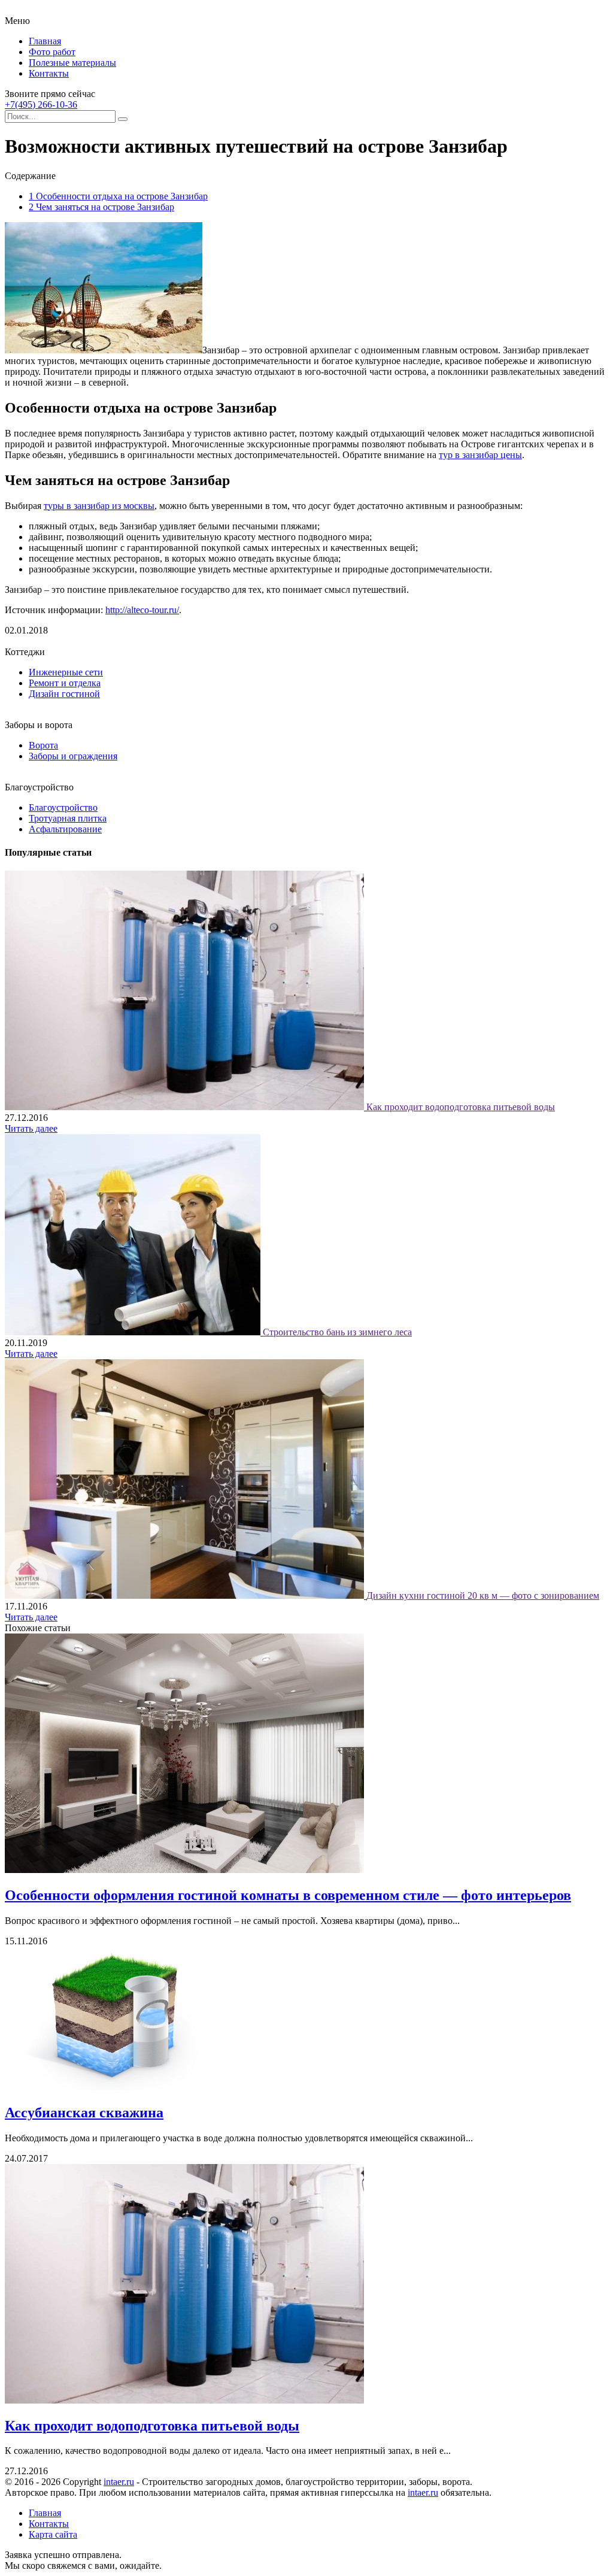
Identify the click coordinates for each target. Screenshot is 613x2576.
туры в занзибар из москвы (99, 506)
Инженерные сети (66, 672)
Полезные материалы (72, 63)
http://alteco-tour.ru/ (142, 610)
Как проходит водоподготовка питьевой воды (461, 1107)
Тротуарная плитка (68, 818)
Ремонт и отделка (65, 683)
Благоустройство (63, 807)
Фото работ (52, 52)
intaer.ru (119, 2482)
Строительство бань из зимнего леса (337, 1332)
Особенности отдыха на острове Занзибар (118, 196)
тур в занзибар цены (480, 455)
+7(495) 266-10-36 (41, 104)
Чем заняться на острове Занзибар (101, 207)
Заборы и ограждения (73, 756)
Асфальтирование (65, 829)
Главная (45, 41)
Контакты (49, 73)
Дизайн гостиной (64, 694)
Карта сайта (53, 2534)
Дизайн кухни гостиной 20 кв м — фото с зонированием (483, 1595)
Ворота (43, 745)
